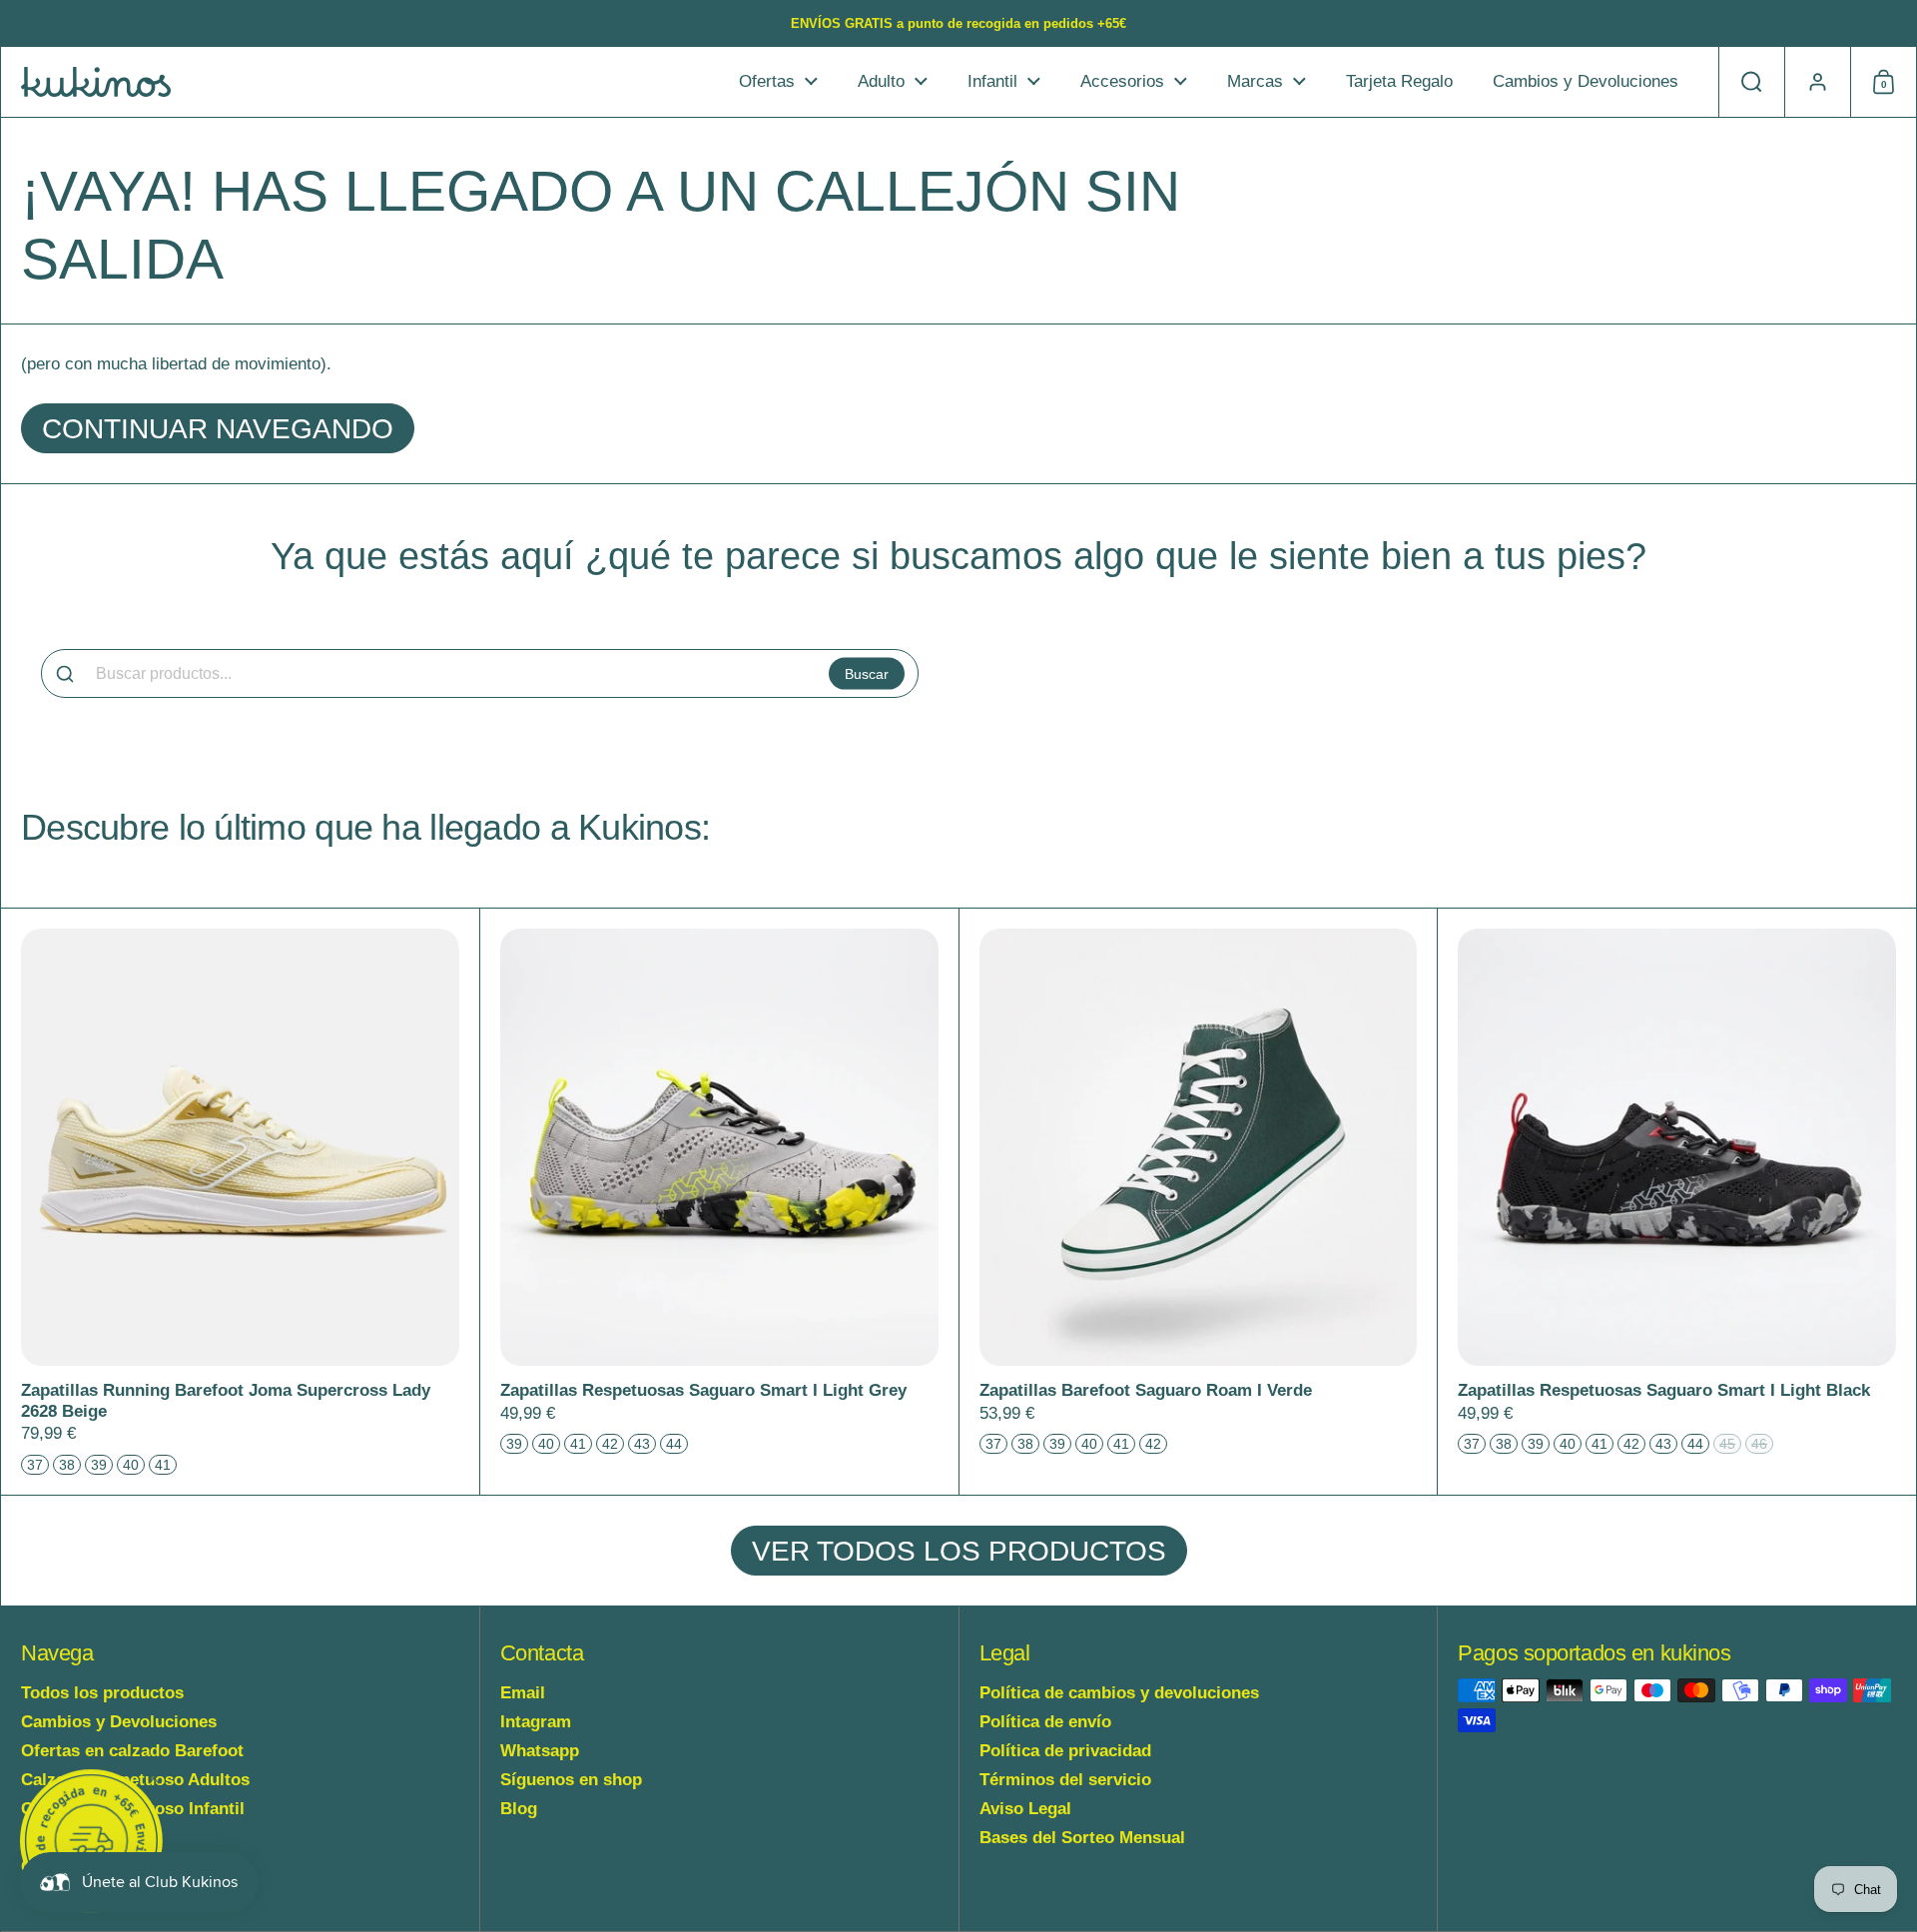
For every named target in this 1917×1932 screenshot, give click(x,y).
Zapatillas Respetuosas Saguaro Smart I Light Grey (719, 1202)
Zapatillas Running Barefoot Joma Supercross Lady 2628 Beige (240, 1202)
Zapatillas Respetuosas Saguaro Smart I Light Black (1677, 1202)
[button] (1751, 82)
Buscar (867, 673)
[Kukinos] (96, 82)
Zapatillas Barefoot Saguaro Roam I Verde (1199, 1202)
